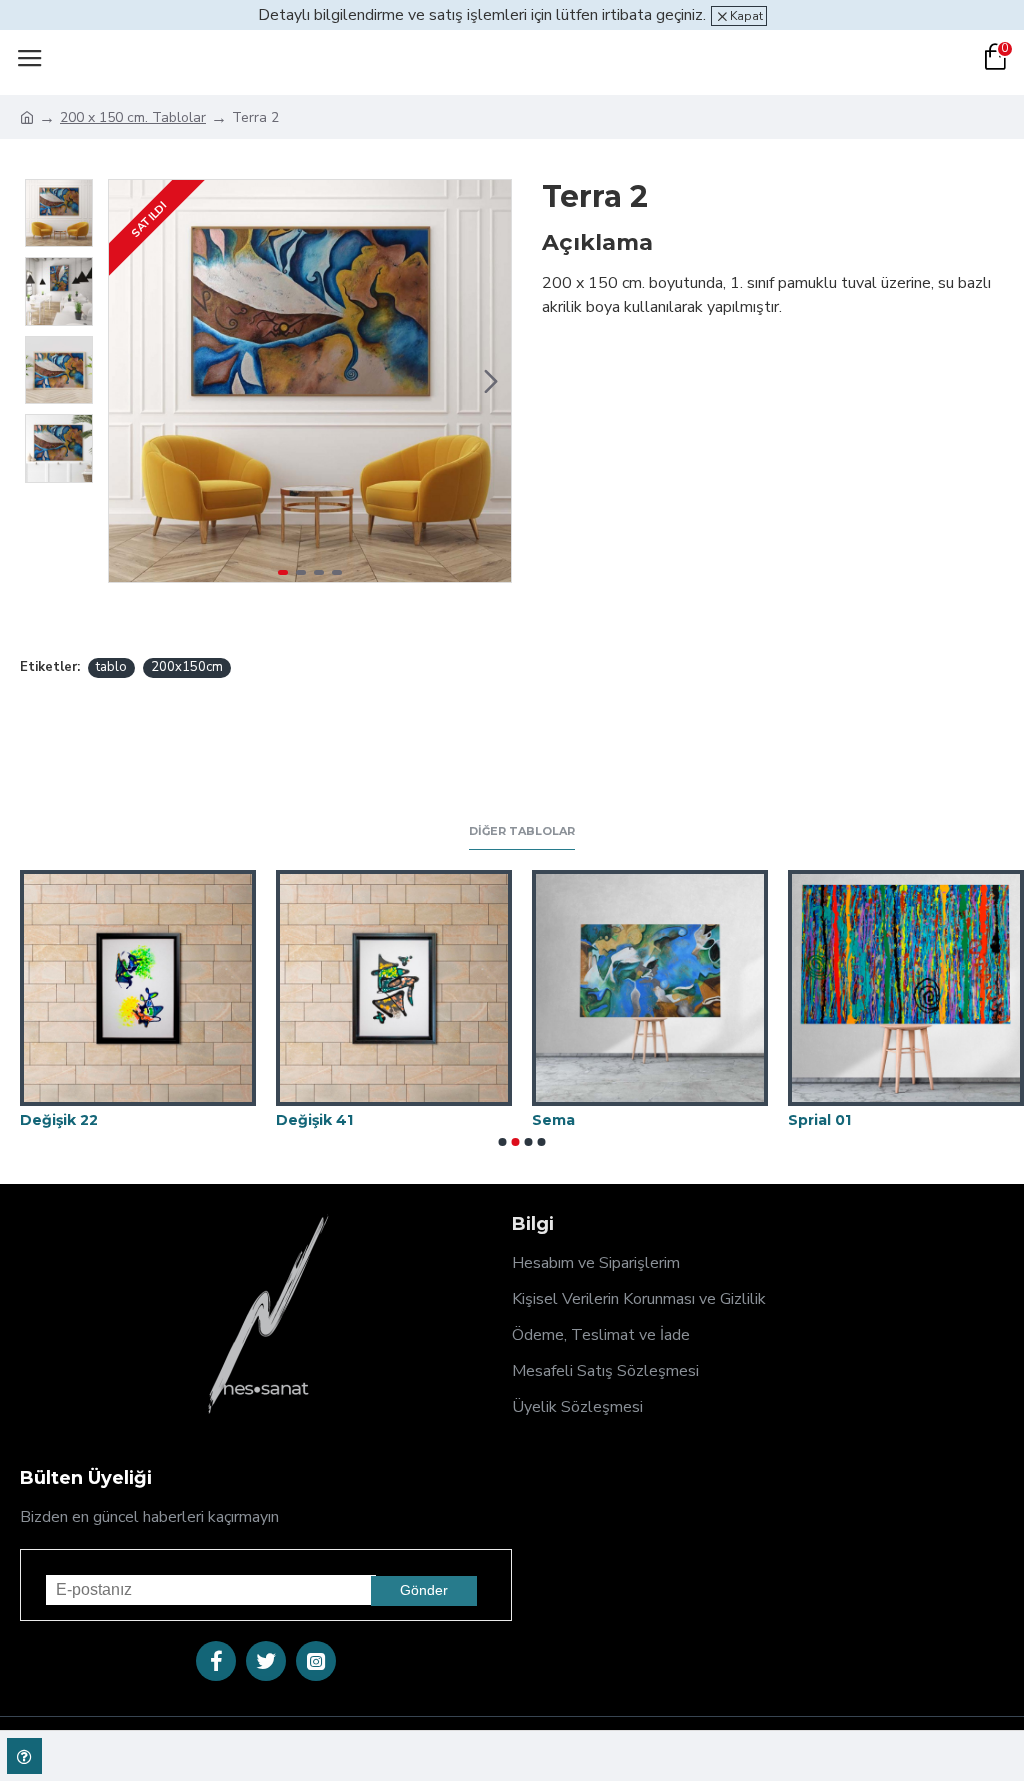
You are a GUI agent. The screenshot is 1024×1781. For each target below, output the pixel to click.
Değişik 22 (59, 1120)
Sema (553, 1120)
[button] (129, 381)
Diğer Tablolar (522, 831)
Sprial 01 (819, 1120)
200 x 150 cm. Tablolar (133, 117)
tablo (111, 667)
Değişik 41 (314, 1120)
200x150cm (187, 667)
